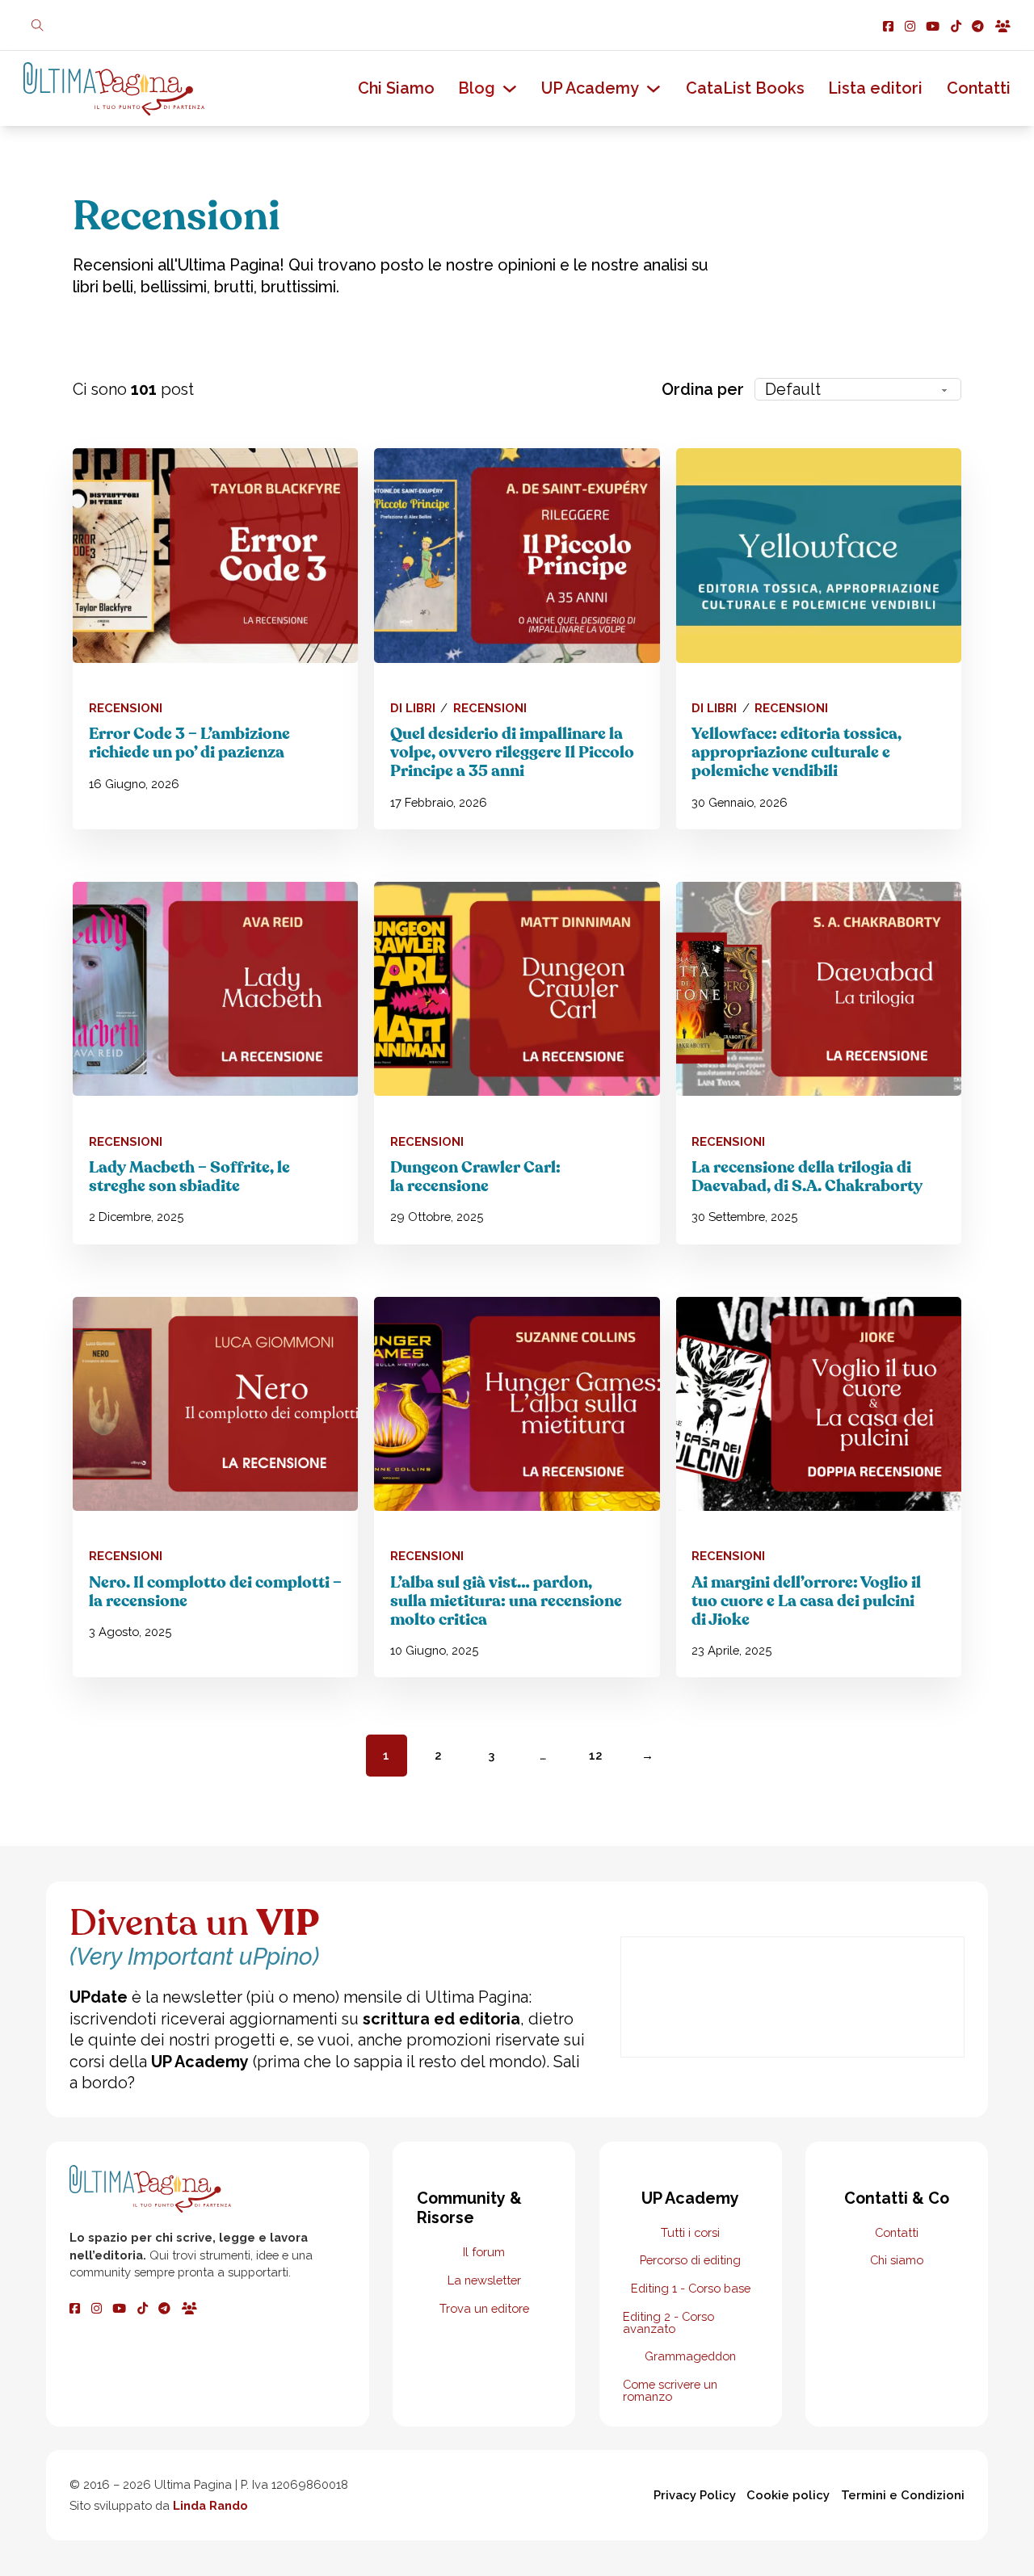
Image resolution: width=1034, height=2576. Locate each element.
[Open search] (38, 25)
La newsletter (484, 2281)
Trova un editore (484, 2309)
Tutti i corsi (690, 2233)
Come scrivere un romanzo (670, 2391)
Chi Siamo (396, 88)
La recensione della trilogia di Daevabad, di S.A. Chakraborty (807, 1177)
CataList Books (745, 88)
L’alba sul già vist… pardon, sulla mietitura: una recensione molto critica (506, 1601)
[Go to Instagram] (910, 25)
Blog (477, 88)
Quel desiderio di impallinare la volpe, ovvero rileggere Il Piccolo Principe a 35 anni (512, 753)
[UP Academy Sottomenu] (654, 89)
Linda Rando (210, 2505)
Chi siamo (897, 2261)
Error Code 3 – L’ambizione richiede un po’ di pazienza (189, 743)
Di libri (413, 709)
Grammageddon (690, 2357)
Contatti (979, 88)
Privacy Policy (695, 2495)
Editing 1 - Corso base (691, 2289)
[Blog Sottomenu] (510, 89)
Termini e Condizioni (903, 2495)
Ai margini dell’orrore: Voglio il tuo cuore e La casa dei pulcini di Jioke (806, 1601)
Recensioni (126, 709)
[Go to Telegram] (978, 25)
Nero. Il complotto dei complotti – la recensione (215, 1592)
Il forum (484, 2253)
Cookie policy (788, 2495)
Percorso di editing (690, 2261)
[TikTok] (143, 2307)
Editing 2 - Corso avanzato (668, 2323)
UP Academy (590, 88)
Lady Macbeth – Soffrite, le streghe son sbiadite (189, 1177)
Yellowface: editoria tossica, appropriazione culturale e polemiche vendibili (797, 753)
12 (596, 1755)
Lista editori (875, 88)
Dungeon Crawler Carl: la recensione (475, 1177)
